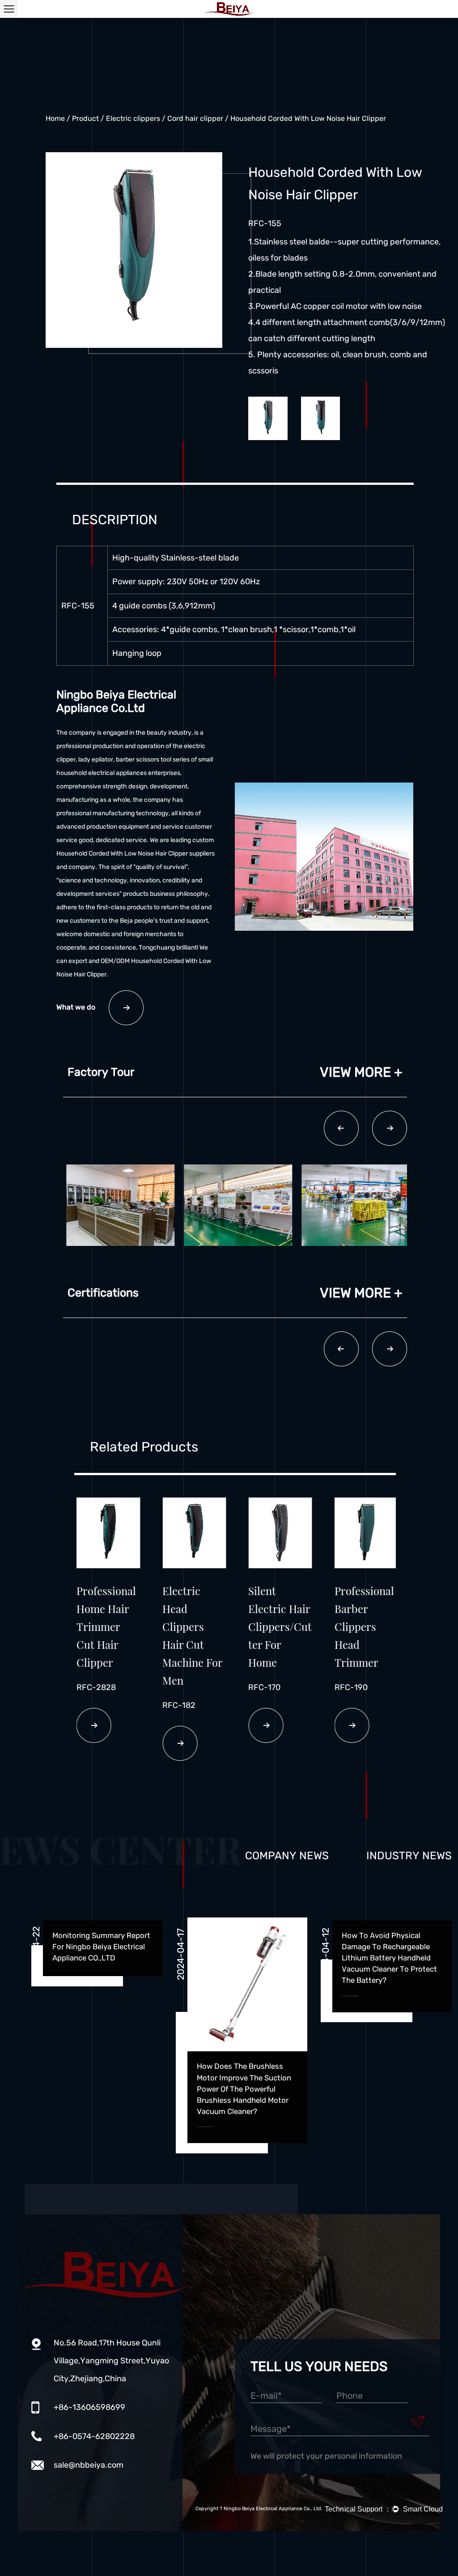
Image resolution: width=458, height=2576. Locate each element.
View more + (361, 1072)
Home (55, 118)
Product (85, 118)
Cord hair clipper (195, 118)
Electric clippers (133, 118)
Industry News (409, 1856)
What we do (76, 1007)
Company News (287, 1856)
